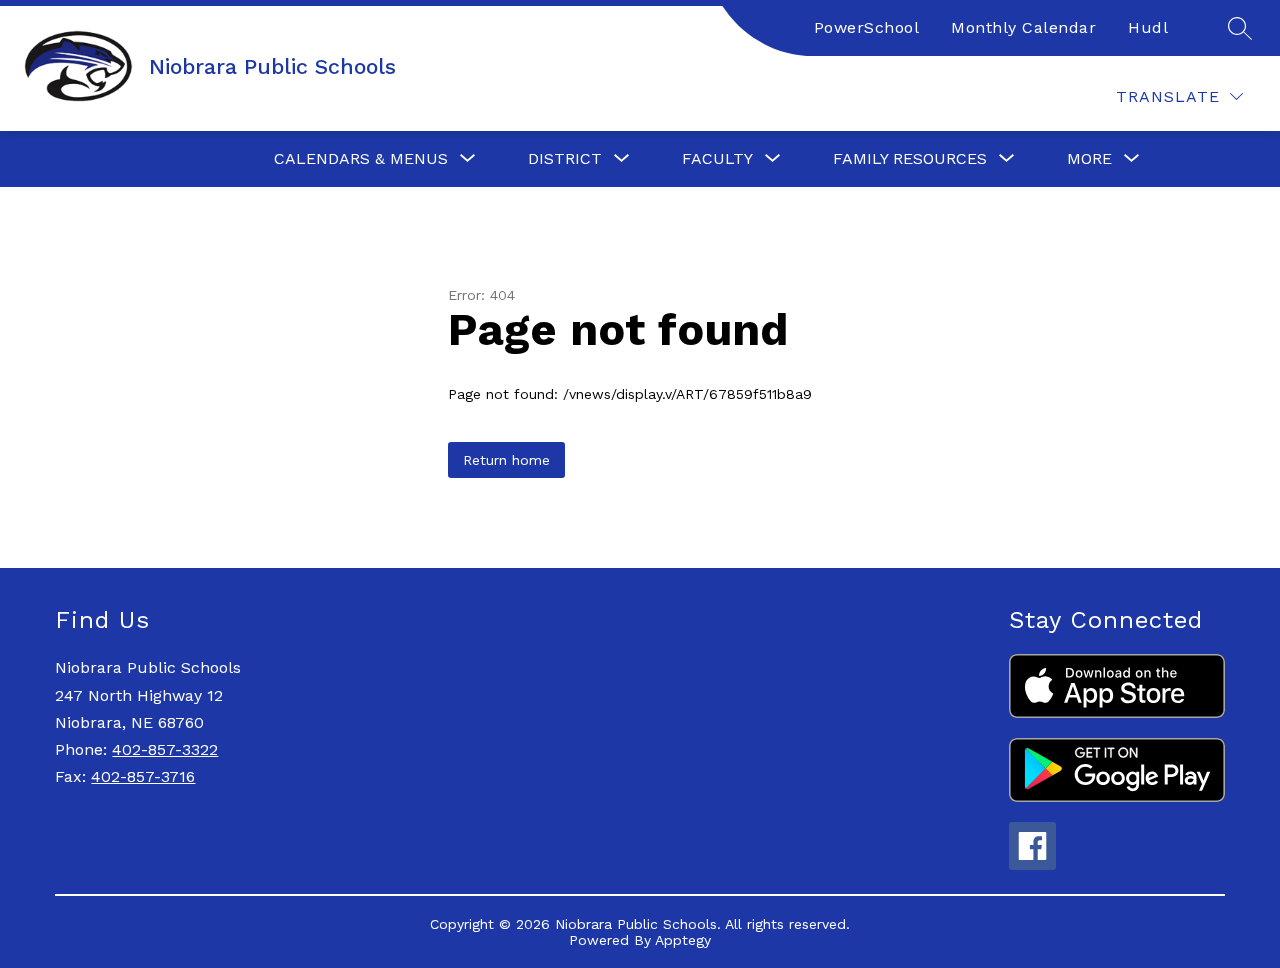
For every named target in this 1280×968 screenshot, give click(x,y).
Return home (506, 460)
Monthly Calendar (1023, 27)
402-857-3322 (165, 749)
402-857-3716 (143, 776)
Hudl (1148, 27)
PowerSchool (867, 27)
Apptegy (683, 940)
